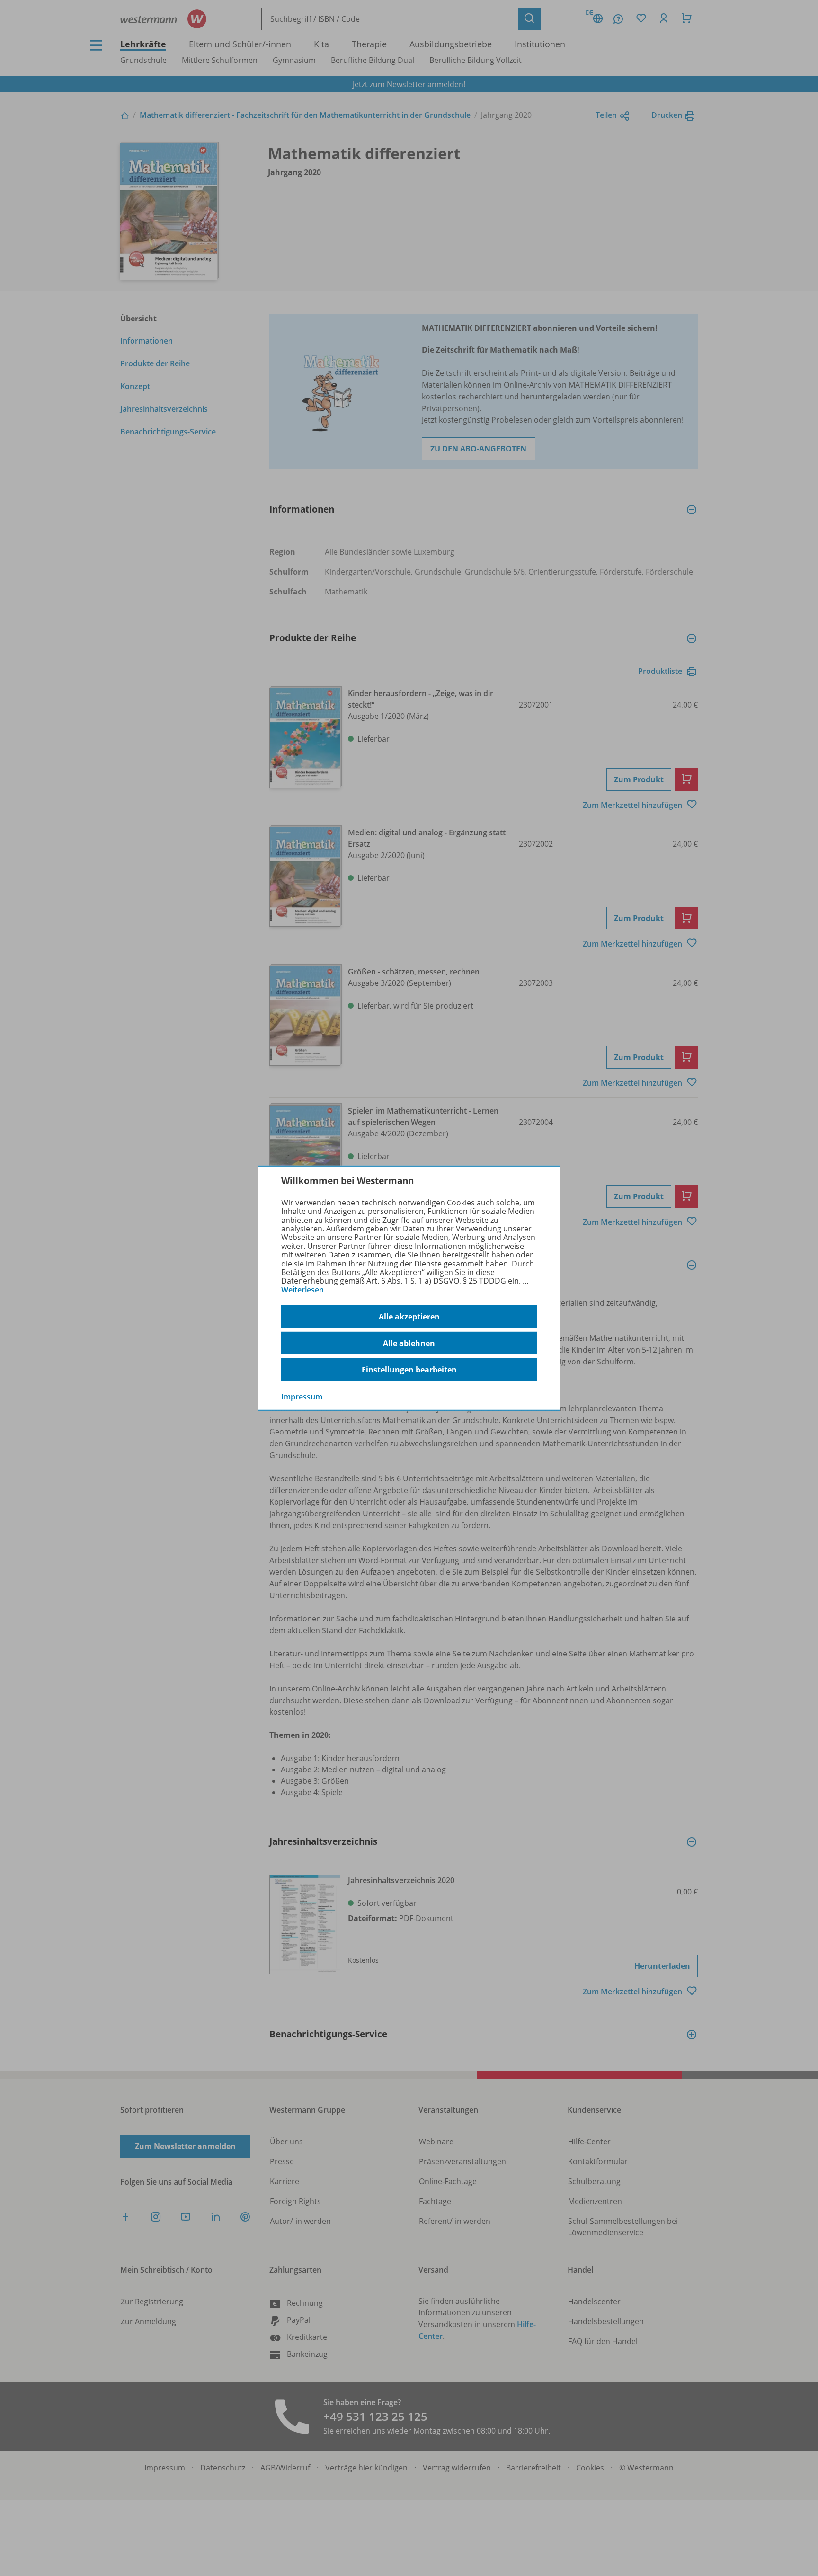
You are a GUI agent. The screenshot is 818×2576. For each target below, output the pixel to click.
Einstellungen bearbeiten (409, 1370)
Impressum (302, 1397)
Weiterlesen (302, 1290)
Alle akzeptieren (409, 1317)
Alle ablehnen (409, 1343)
